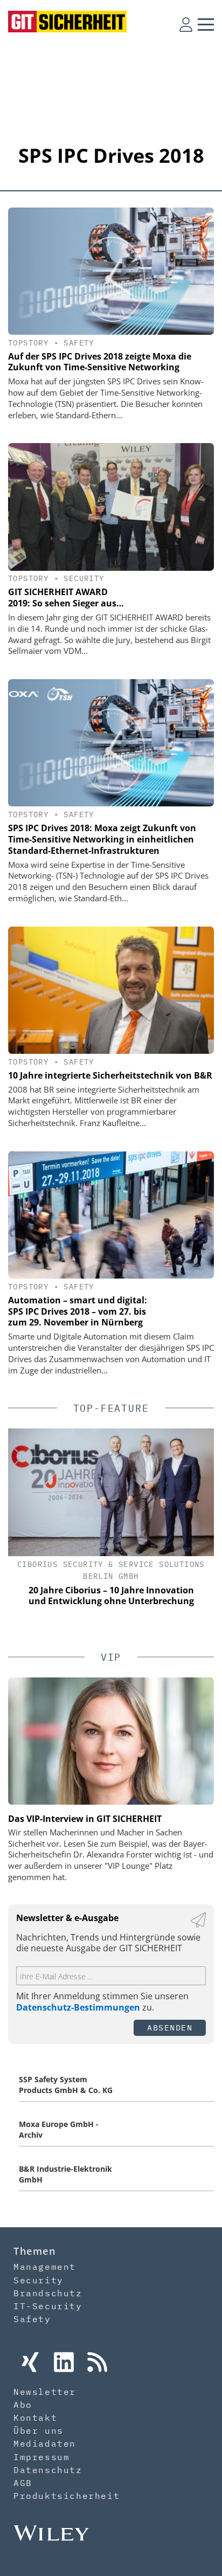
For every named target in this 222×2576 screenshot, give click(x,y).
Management (45, 2267)
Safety (79, 343)
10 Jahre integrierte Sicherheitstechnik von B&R (110, 1075)
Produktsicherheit (67, 2496)
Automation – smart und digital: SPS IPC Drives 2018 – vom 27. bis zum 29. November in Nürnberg (78, 1311)
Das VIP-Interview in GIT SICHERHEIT (85, 1819)
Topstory (28, 343)
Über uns (39, 2430)
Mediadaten (45, 2443)
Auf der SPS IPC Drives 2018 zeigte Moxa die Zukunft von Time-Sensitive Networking (100, 362)
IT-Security (48, 2306)
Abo (23, 2405)
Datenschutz (48, 2470)
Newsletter (45, 2392)
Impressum (41, 2457)
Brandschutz (48, 2293)
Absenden (170, 2028)
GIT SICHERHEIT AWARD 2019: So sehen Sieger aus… (66, 598)
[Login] (186, 24)
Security (84, 578)
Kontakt (35, 2418)
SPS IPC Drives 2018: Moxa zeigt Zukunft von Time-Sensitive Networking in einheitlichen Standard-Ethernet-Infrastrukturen (102, 839)
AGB (23, 2483)
